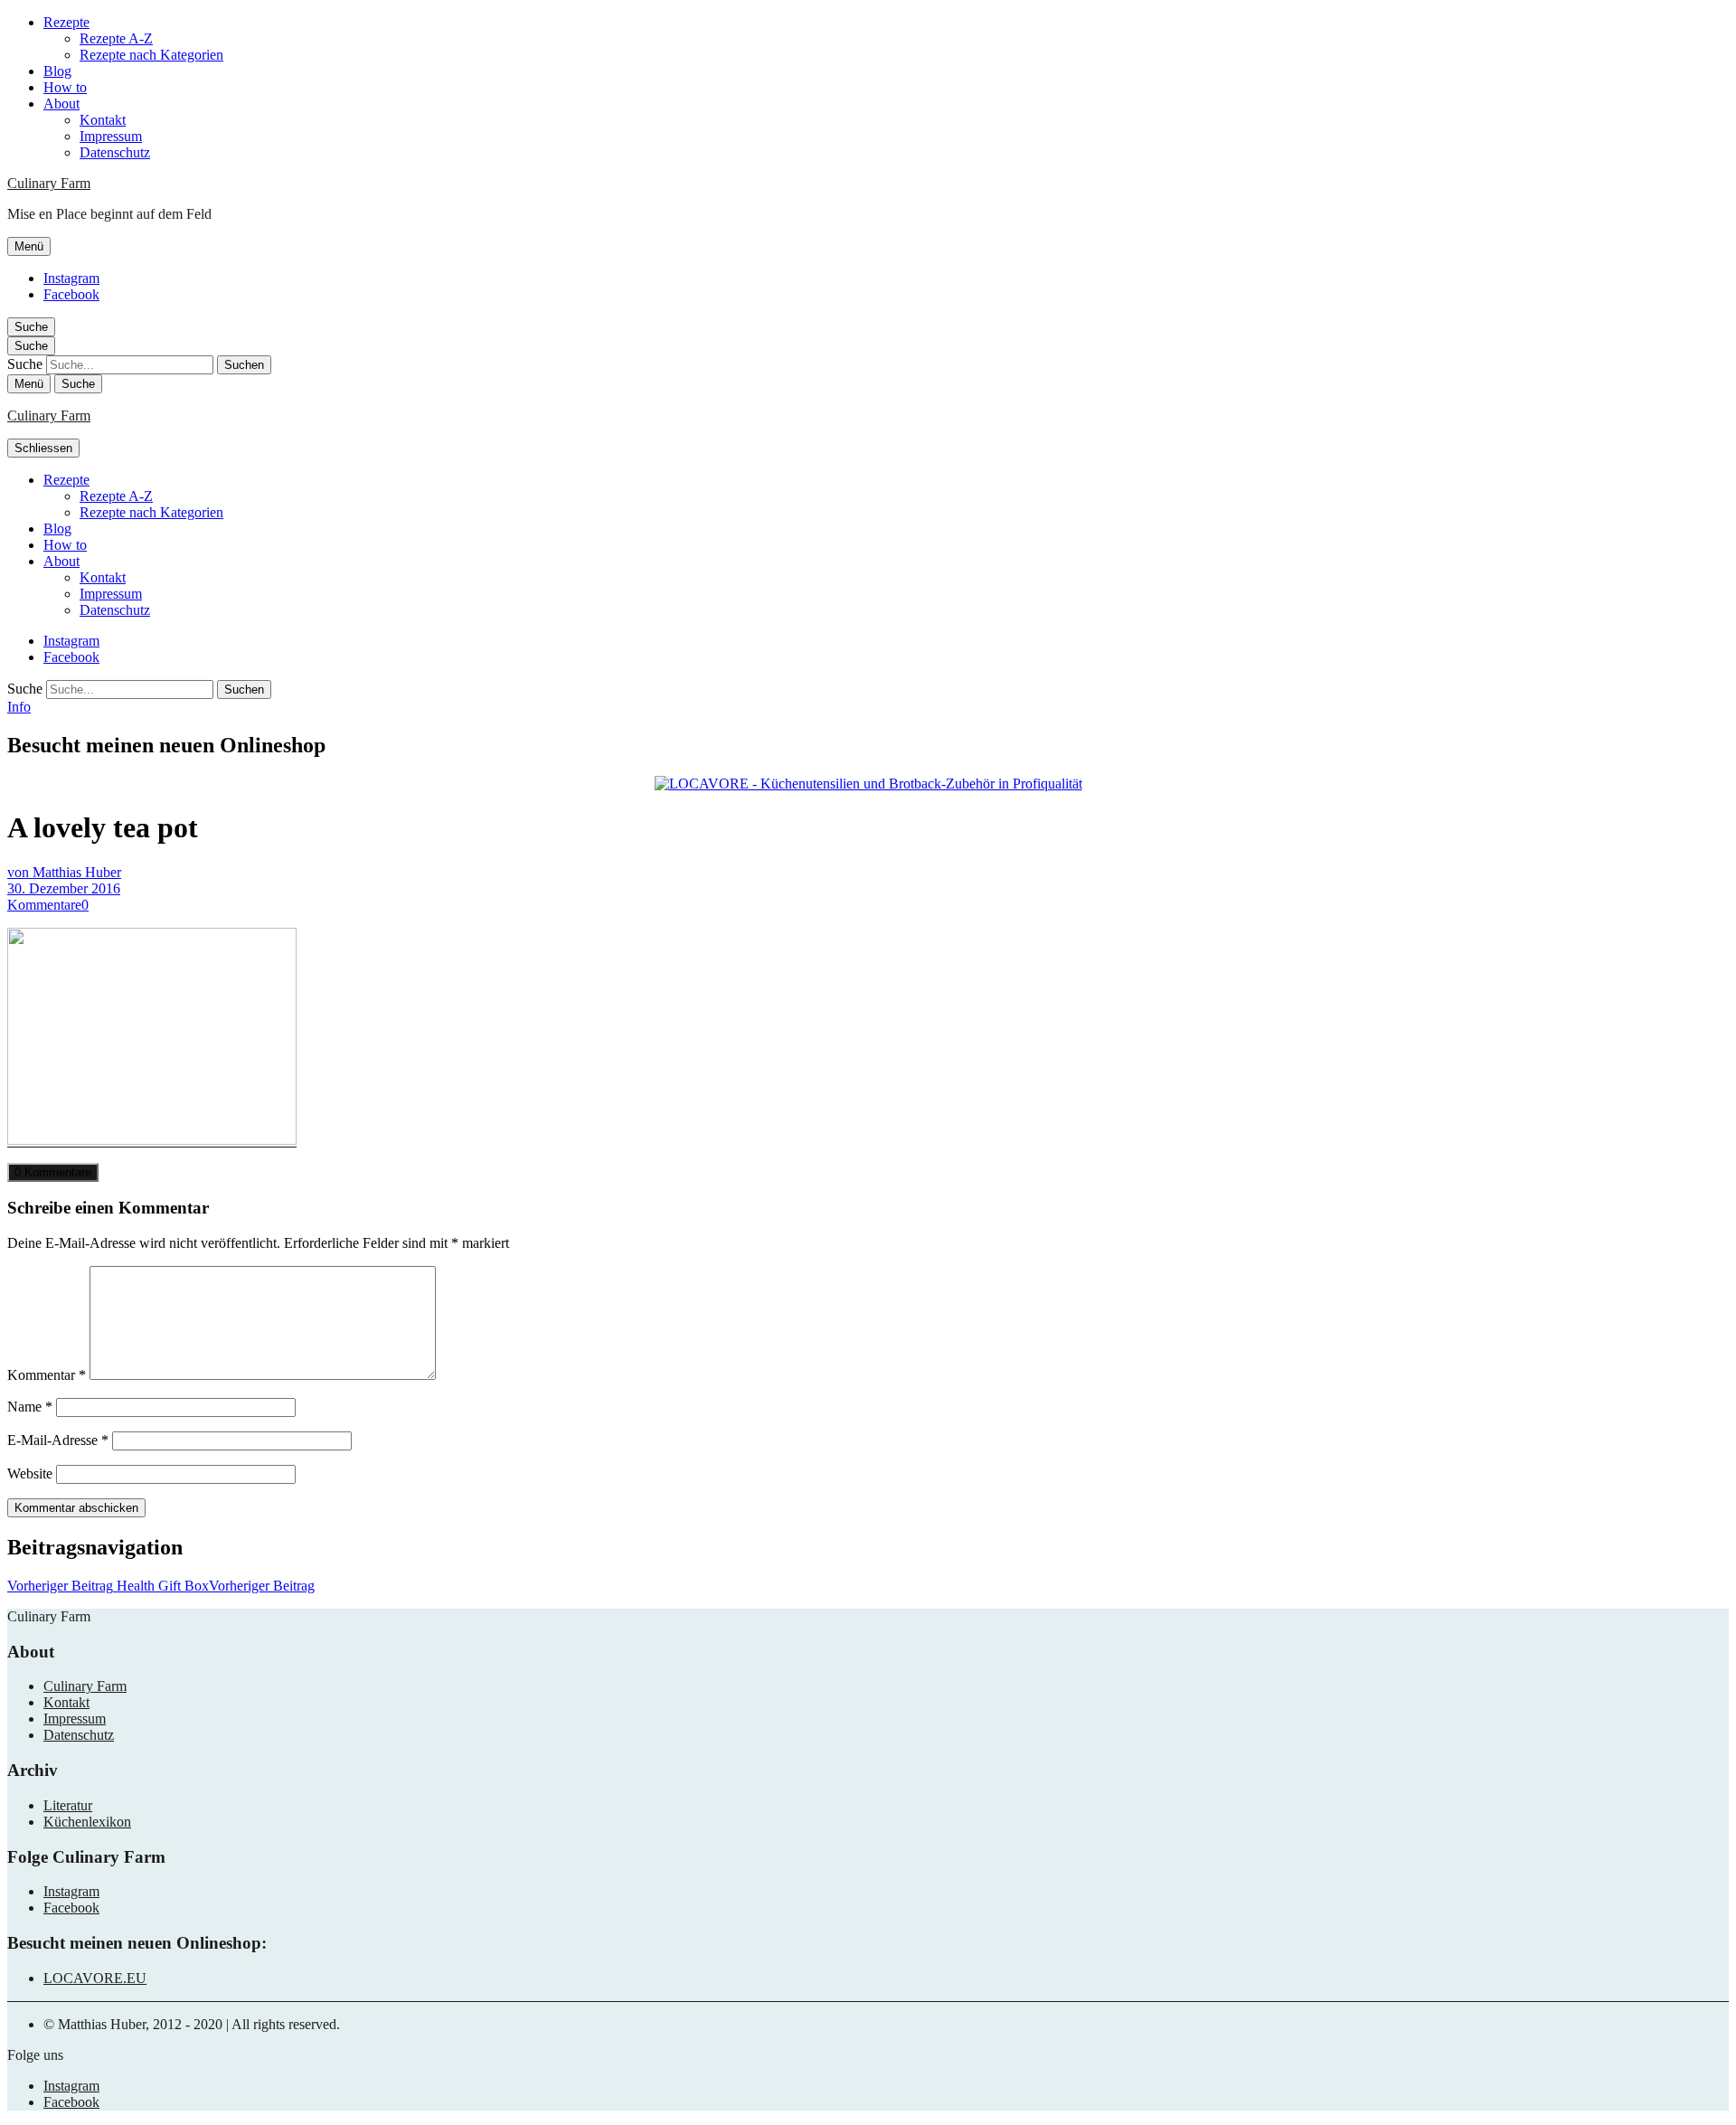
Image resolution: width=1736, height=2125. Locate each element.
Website (30, 1473)
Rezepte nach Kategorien (151, 55)
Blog (57, 71)
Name (30, 1407)
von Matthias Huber (64, 872)
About (61, 104)
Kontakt (103, 120)
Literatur (68, 1805)
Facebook (71, 294)
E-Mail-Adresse (58, 1440)
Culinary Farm (49, 183)
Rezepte (66, 22)
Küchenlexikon (87, 1822)
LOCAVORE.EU (95, 1978)
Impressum (111, 136)
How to (65, 87)
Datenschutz (115, 152)
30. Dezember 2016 (64, 888)
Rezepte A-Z (116, 38)
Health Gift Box (161, 1586)
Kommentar (47, 1375)
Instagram (71, 278)
